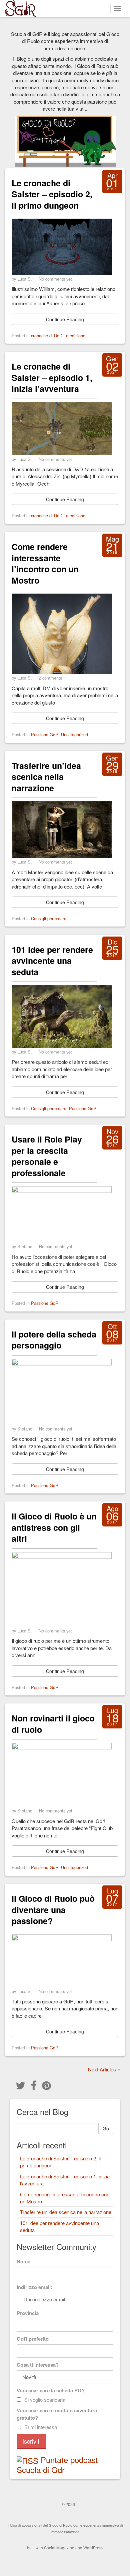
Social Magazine (59, 2548)
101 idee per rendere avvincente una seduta (52, 961)
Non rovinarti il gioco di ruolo (53, 1724)
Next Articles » (104, 2069)
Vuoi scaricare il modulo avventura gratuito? (57, 2414)
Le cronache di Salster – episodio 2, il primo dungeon (52, 194)
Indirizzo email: (34, 2287)
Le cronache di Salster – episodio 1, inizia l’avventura (52, 377)
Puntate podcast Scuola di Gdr (57, 2465)
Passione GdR (45, 734)
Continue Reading (65, 319)
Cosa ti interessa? (38, 2365)
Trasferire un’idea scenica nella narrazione (46, 777)
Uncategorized (74, 734)
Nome (23, 2261)
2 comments (50, 678)
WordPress (93, 2548)
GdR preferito (33, 2339)
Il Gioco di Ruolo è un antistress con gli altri (54, 1527)
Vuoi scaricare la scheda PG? (51, 2390)
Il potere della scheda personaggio (54, 1340)
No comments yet (55, 279)
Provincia (28, 2313)
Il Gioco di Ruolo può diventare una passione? (53, 1910)
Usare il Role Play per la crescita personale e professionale (47, 1156)
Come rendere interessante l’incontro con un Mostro (45, 563)
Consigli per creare (49, 918)
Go (106, 2128)
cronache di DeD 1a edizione (58, 335)
